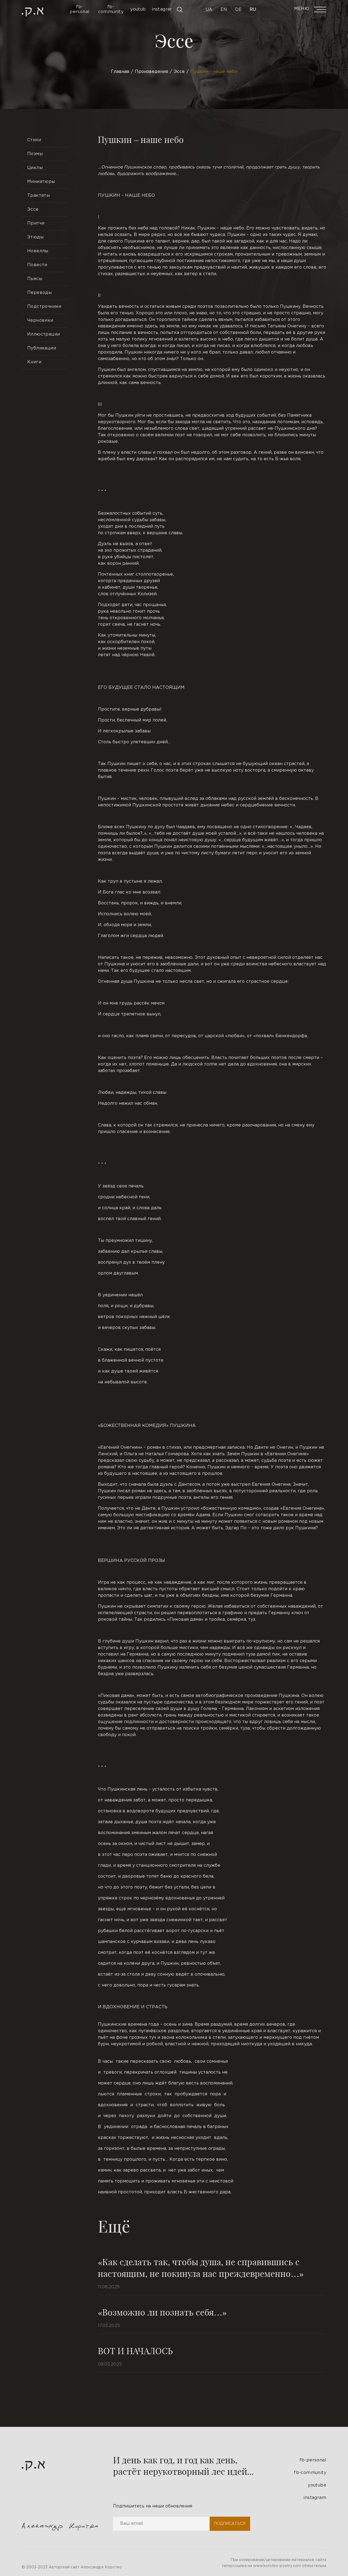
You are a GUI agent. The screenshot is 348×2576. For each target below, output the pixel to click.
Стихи (34, 140)
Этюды (35, 237)
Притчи (36, 223)
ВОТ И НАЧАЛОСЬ (135, 2351)
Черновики (40, 320)
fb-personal (313, 2460)
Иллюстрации (43, 334)
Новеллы (38, 251)
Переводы (39, 293)
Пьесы (35, 279)
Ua (209, 10)
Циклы (35, 168)
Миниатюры (41, 182)
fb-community (310, 2473)
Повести (37, 265)
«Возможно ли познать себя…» (162, 2312)
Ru (253, 10)
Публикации (42, 348)
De (238, 10)
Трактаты (38, 196)
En (224, 10)
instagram (315, 2498)
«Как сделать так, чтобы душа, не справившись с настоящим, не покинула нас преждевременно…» (201, 2267)
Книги (34, 362)
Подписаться (230, 2524)
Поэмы (35, 154)
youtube (317, 2485)
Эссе (33, 209)
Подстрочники (44, 307)
